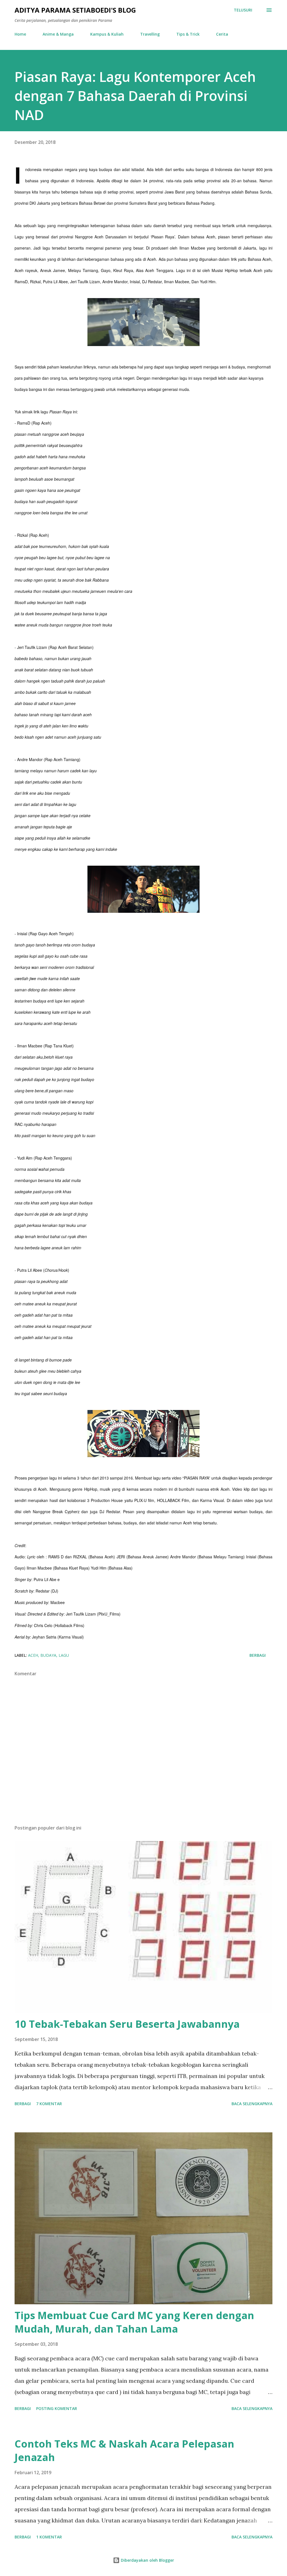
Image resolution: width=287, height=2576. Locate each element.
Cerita (222, 34)
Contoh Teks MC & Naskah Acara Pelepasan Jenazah (124, 2451)
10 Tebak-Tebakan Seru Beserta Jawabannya (127, 2024)
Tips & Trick (188, 34)
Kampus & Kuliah (107, 34)
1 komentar (49, 2537)
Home (20, 34)
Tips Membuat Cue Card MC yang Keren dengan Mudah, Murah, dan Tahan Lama (134, 2322)
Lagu (64, 1655)
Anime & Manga (58, 34)
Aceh (33, 1655)
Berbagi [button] (258, 1655)
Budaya (48, 1655)
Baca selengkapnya (252, 2104)
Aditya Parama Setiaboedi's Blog (75, 10)
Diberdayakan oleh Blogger (147, 2560)
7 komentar (49, 2104)
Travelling (150, 34)
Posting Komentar (57, 2408)
